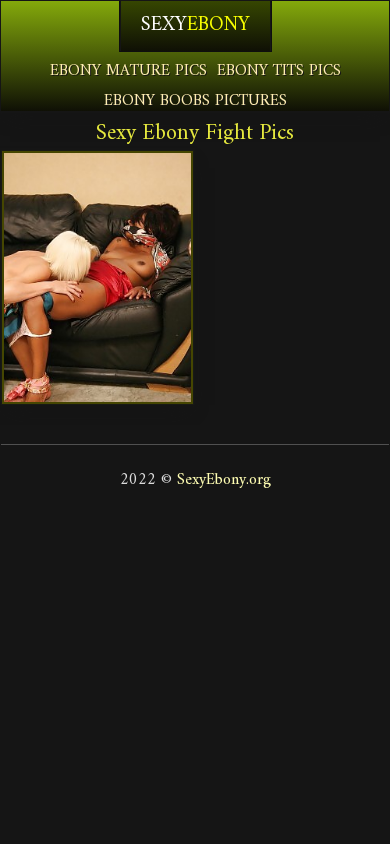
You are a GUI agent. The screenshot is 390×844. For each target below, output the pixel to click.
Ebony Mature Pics (128, 71)
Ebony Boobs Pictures (195, 101)
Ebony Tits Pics (279, 71)
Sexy (195, 25)
